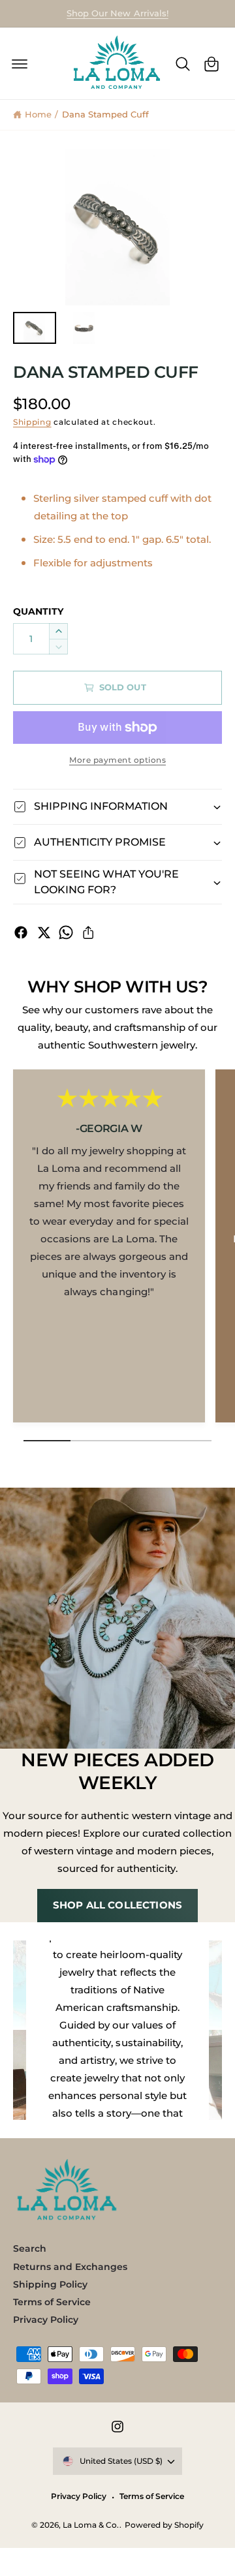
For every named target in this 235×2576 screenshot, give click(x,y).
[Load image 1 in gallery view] (35, 328)
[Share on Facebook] (21, 932)
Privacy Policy (46, 2320)
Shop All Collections (117, 1906)
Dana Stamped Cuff (105, 114)
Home (38, 114)
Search (30, 2248)
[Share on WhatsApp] (66, 932)
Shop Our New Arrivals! (117, 13)
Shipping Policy (50, 2284)
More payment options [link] (117, 760)
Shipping (32, 422)
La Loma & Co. (91, 2525)
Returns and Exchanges (70, 2267)
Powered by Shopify (164, 2525)
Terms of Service (52, 2302)
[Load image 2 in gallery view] (84, 328)
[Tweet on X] (44, 932)
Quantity (38, 611)
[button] (20, 64)
